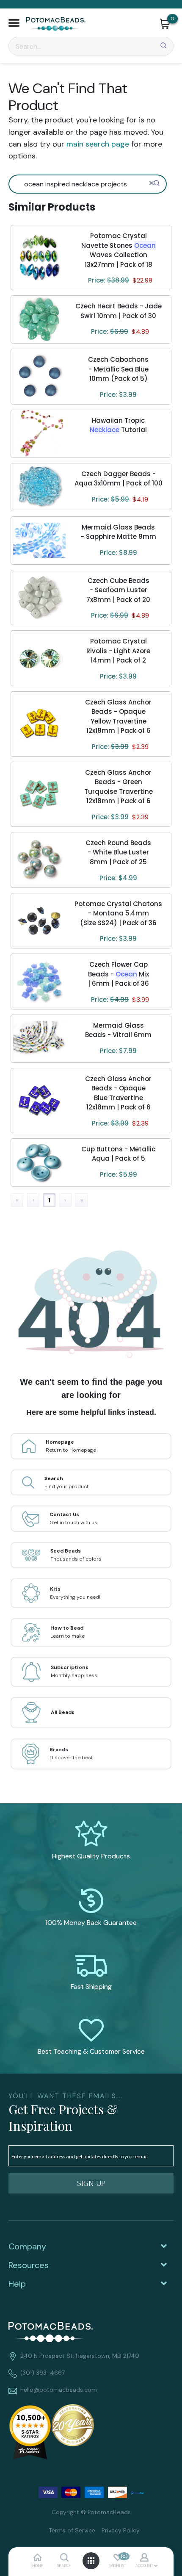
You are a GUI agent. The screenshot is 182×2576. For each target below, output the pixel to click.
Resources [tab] (29, 2265)
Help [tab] (17, 2284)
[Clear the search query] (152, 183)
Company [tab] (27, 2246)
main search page (98, 144)
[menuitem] (69, 2530)
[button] (14, 24)
